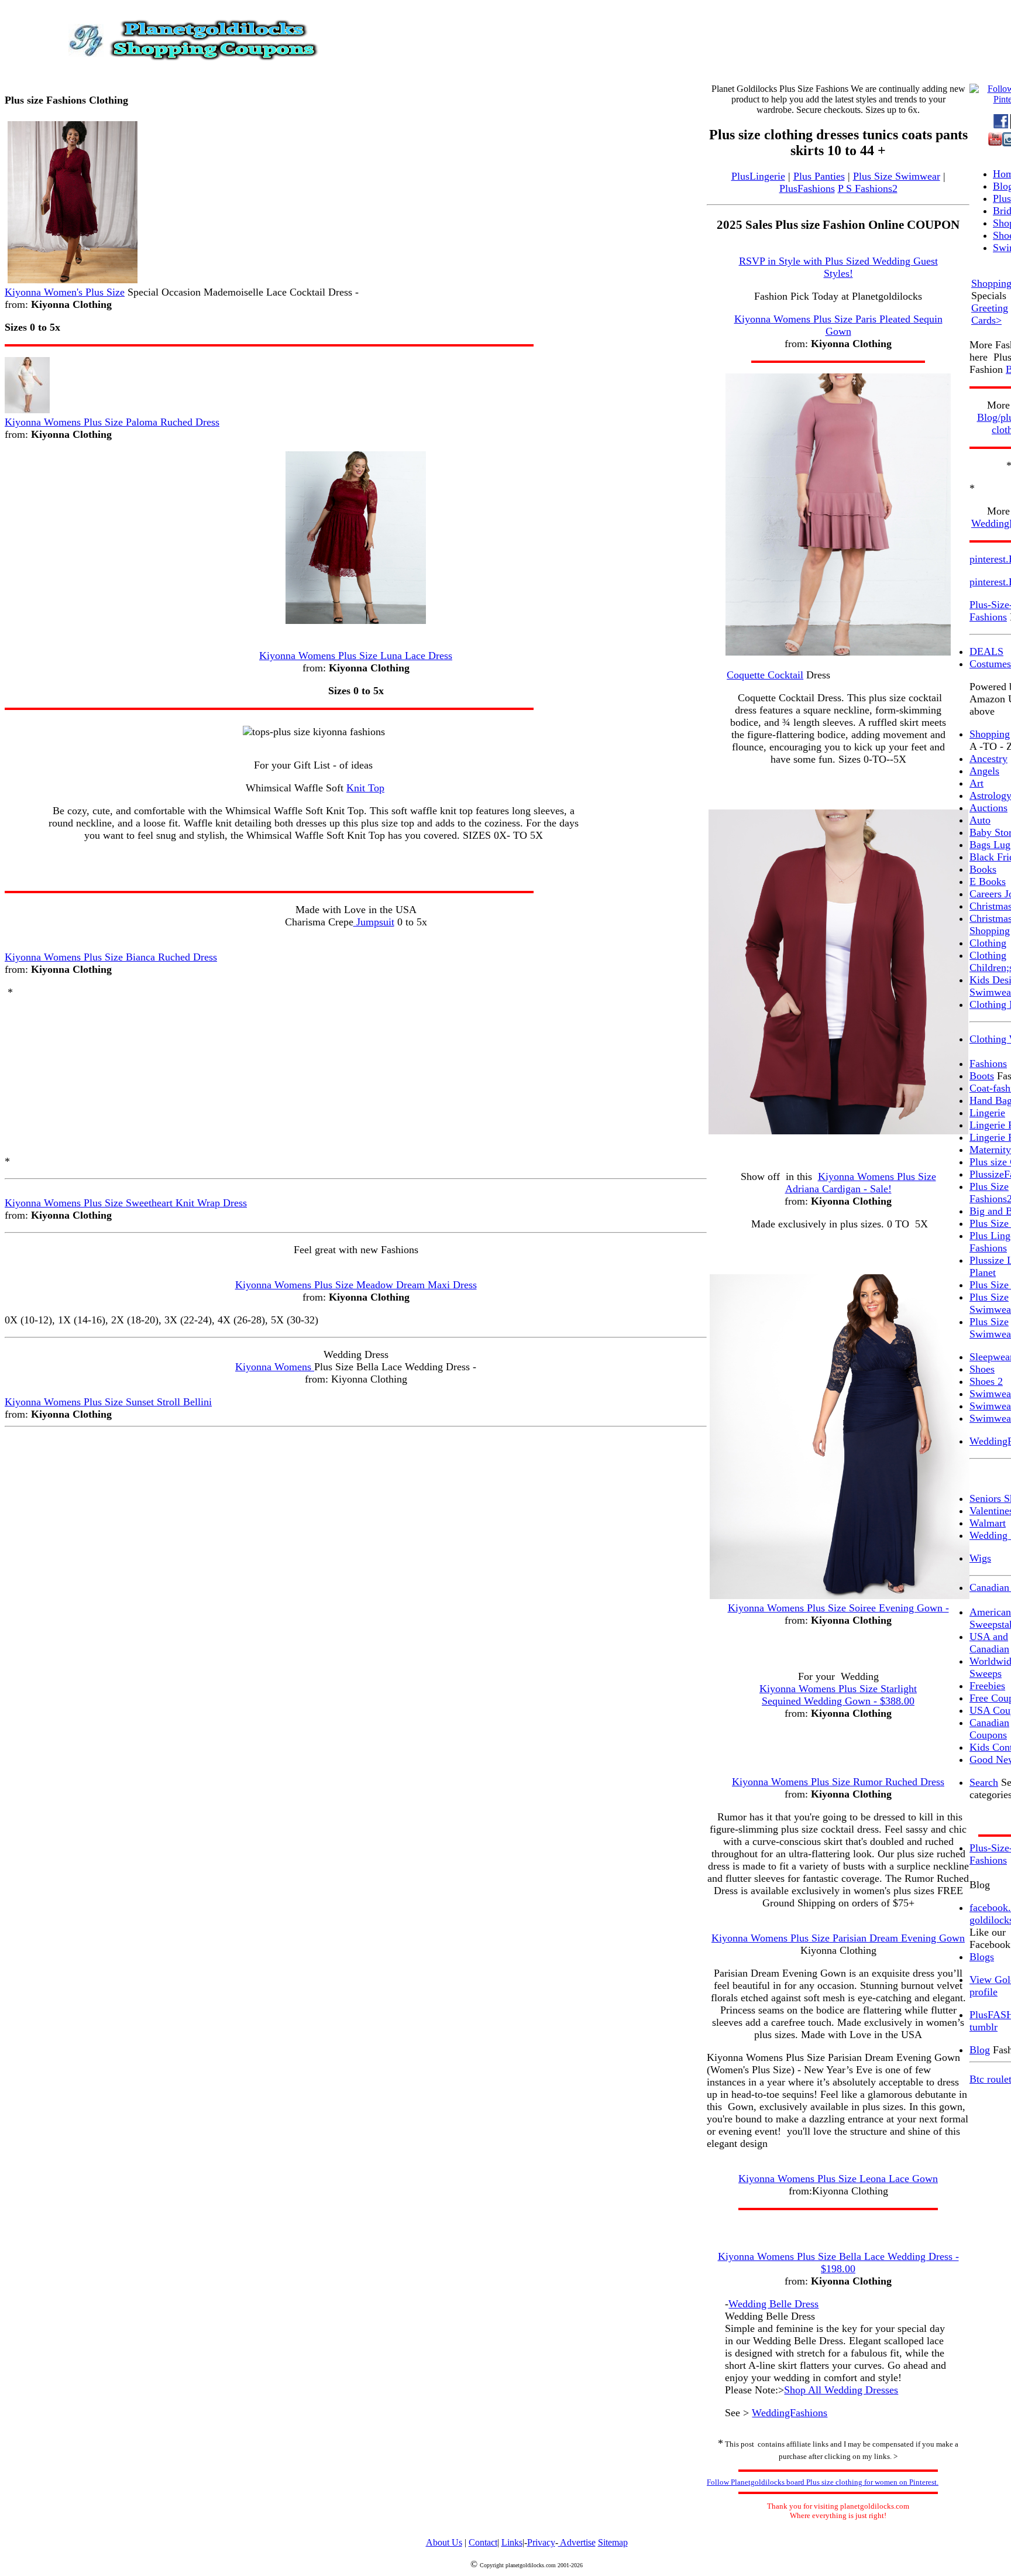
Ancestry (988, 759)
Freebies (987, 1686)
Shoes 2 (986, 1381)
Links (512, 2542)
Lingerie (987, 1113)
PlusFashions (807, 188)
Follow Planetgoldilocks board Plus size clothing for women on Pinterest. (823, 2482)
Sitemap (613, 2542)
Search (984, 1782)
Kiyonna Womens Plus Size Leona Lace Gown (838, 2179)
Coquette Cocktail (765, 675)
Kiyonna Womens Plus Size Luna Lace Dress (356, 656)
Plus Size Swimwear (897, 176)
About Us (444, 2542)
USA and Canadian (989, 1643)
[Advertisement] (356, 1077)
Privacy (541, 2542)
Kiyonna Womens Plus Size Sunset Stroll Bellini (108, 1402)
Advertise (577, 2542)
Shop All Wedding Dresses (841, 2390)
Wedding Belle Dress (773, 2304)
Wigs (980, 1558)
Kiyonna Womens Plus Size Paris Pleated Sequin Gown (838, 325)
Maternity (990, 1150)
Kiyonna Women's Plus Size (65, 292)
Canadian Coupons (989, 1729)
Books (983, 869)
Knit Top (365, 788)
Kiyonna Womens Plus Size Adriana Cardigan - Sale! (861, 1183)
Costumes (990, 664)
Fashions (988, 1064)
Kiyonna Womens (275, 1367)
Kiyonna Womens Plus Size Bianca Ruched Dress (111, 957)
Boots (982, 1076)
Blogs (982, 1957)
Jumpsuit (374, 922)
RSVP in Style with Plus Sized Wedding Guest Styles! (838, 267)
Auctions (988, 808)
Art (976, 783)
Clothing (988, 943)
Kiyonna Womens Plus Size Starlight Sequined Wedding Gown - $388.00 (838, 1695)
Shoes (982, 1369)
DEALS (986, 651)
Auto (980, 820)
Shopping (990, 734)
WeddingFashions (790, 2413)
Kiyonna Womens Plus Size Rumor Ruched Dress (838, 1782)
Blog (980, 2050)
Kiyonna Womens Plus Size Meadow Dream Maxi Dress (356, 1285)
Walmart (988, 1523)
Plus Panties (819, 176)
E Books (988, 881)
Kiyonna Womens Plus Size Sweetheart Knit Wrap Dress (126, 1203)
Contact (483, 2542)
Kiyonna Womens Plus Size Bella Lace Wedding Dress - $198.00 (838, 2263)
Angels (984, 771)
